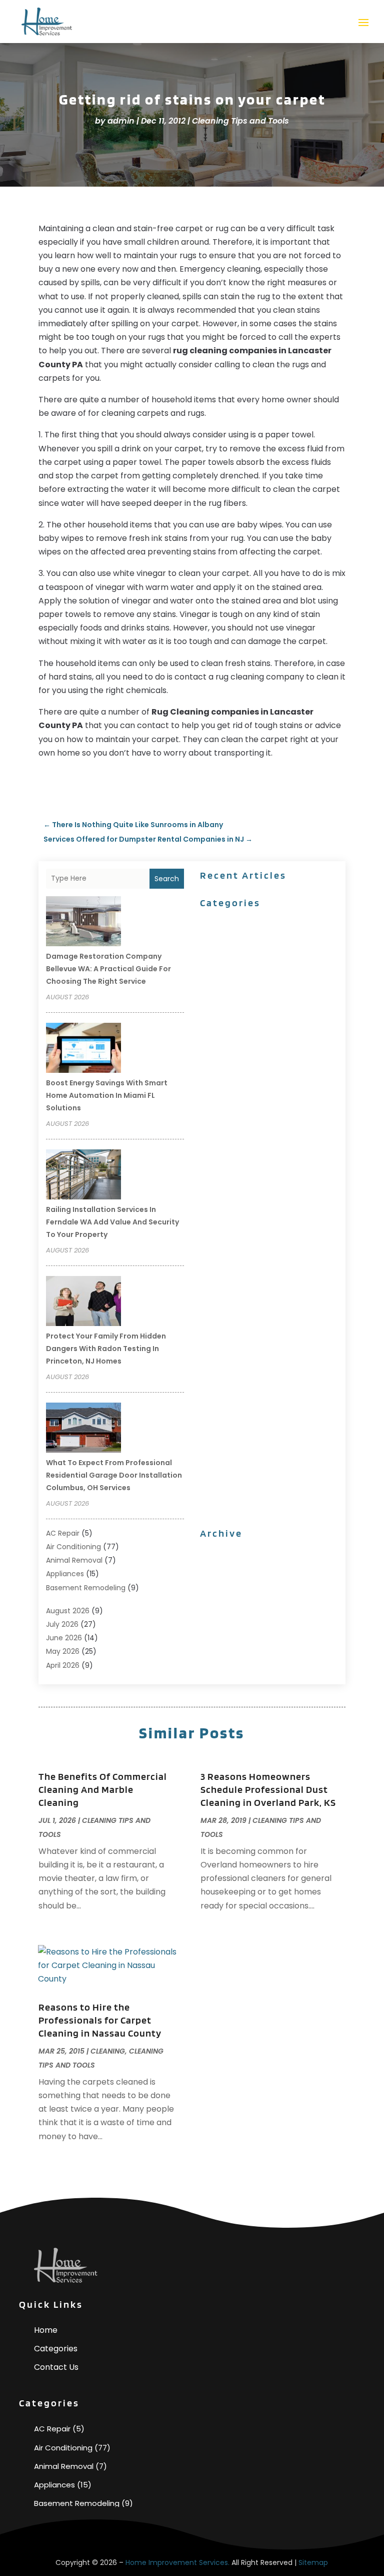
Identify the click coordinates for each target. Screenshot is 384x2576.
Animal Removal (74, 1560)
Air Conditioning (73, 1547)
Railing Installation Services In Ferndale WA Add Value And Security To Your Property (112, 1222)
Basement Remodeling (86, 1588)
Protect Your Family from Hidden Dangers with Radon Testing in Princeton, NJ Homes (106, 1349)
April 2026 (63, 1665)
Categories (56, 2349)
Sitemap (313, 2562)
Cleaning (108, 2051)
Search (167, 879)
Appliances (65, 1574)
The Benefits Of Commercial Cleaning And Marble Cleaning (103, 1789)
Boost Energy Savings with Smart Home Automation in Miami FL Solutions (107, 1095)
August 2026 (68, 1611)
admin (121, 121)
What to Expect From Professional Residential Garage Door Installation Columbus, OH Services (114, 1475)
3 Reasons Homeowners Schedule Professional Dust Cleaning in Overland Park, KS (268, 1789)
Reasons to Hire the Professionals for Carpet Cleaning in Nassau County (100, 2020)
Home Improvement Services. (177, 2562)
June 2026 (64, 1638)
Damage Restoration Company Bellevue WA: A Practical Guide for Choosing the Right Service (108, 969)
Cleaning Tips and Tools (240, 121)
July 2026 (62, 1624)
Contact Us (56, 2367)
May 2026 (63, 1651)
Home (46, 2330)
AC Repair (63, 1533)
